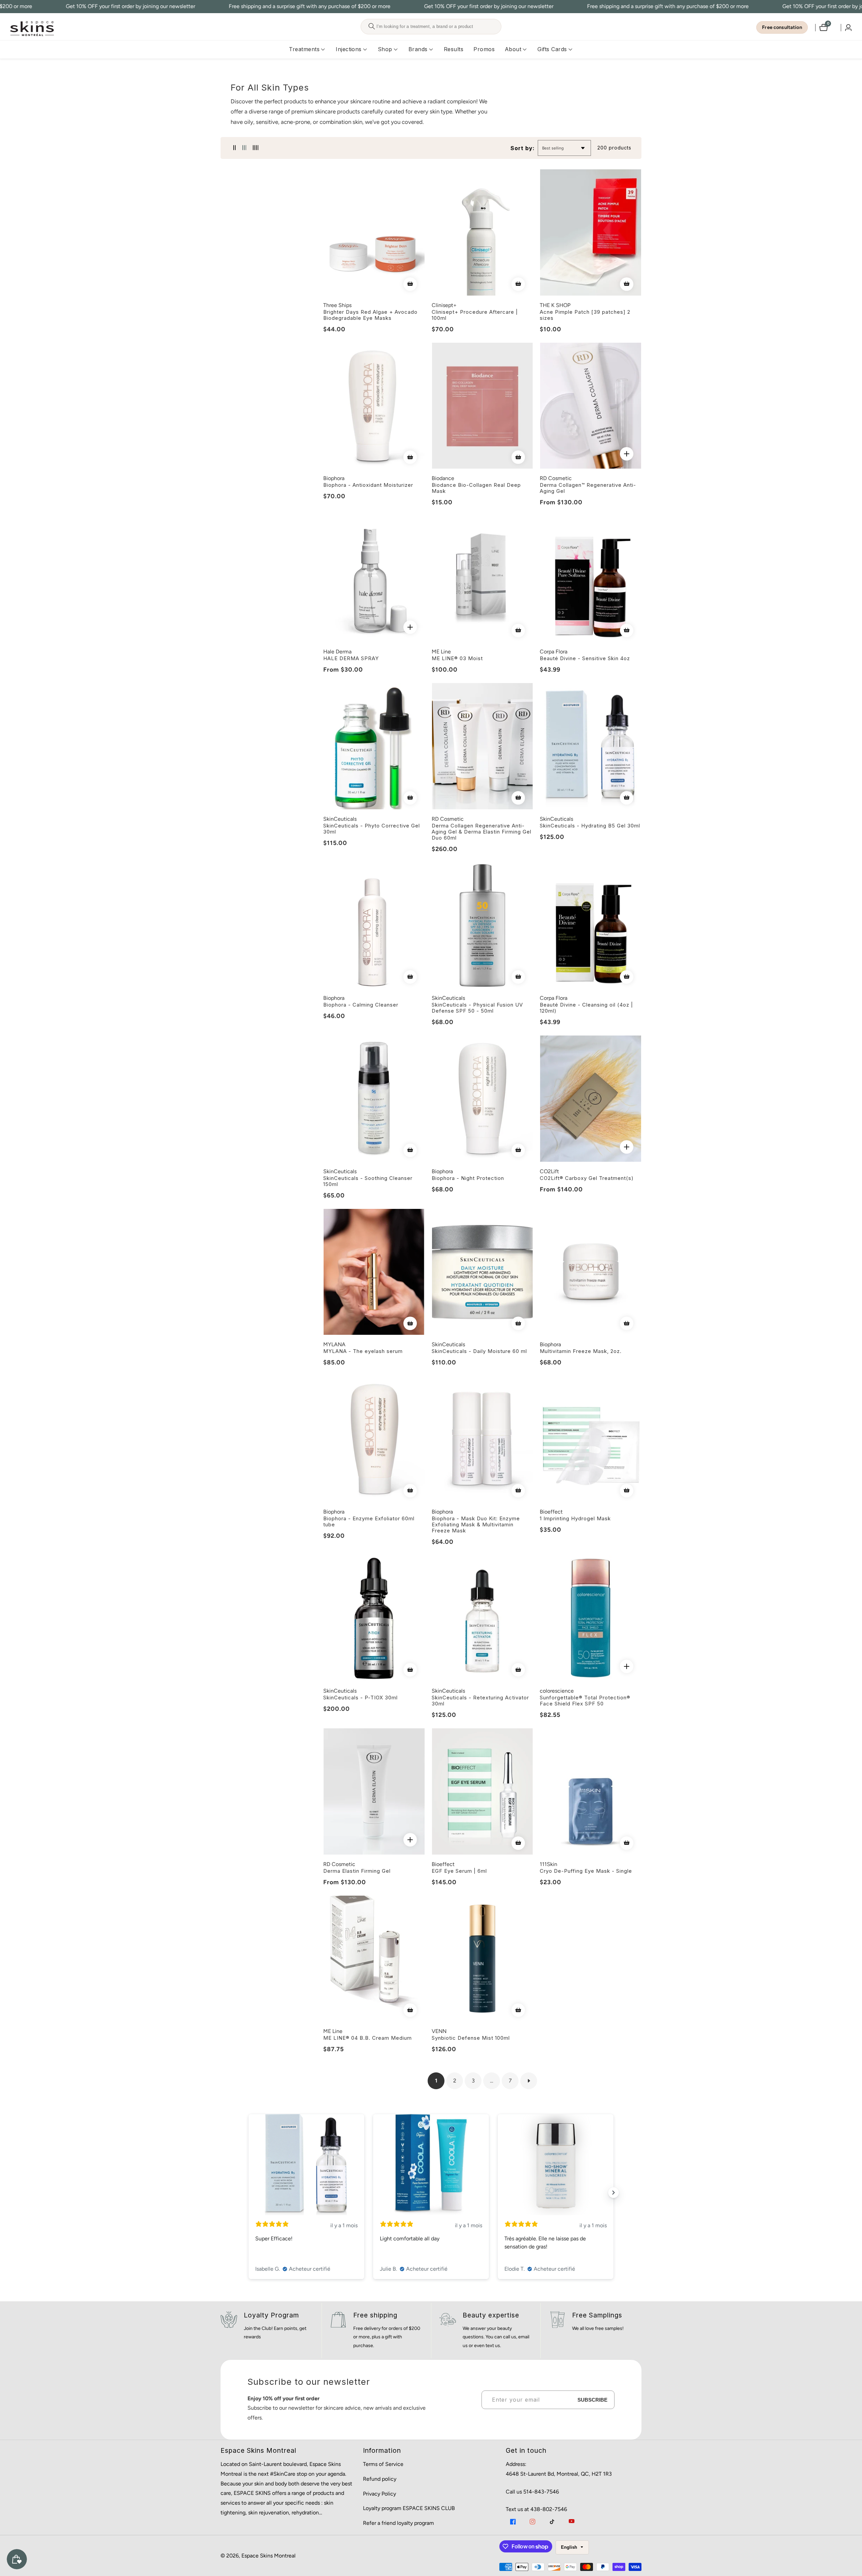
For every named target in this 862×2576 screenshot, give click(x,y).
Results (454, 49)
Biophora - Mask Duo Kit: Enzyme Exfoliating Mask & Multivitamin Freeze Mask (476, 1525)
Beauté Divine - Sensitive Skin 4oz (585, 658)
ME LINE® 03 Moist (457, 658)
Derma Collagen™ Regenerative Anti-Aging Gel (588, 488)
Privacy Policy (379, 2494)
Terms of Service (383, 2464)
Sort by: (523, 148)
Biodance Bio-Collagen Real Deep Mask (476, 488)
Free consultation (782, 27)
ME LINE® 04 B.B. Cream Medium (368, 2038)
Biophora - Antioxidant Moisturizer (368, 485)
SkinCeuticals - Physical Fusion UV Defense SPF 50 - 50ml (477, 1008)
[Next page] (529, 2081)
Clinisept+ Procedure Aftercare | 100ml (475, 315)
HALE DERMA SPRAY (351, 658)
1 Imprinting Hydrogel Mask (575, 1519)
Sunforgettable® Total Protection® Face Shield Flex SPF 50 (585, 1701)
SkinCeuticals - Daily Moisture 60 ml (479, 1351)
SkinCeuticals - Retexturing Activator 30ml (480, 1701)
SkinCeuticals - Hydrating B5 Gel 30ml (590, 826)
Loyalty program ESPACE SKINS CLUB (409, 2508)
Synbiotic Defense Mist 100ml (471, 2038)
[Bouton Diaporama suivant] (614, 2193)
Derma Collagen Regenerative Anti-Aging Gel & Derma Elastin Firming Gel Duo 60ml (482, 832)
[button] (304, 49)
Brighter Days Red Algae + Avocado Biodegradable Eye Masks (370, 315)
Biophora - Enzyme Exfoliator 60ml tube (369, 1522)
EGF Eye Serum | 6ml (459, 1871)
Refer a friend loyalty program (399, 2523)
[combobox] (431, 27)
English (570, 2547)
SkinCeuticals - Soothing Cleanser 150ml (368, 1181)
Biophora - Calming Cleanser (361, 1005)
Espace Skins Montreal (269, 2556)
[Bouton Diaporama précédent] (248, 2193)
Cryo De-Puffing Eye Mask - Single (586, 1871)
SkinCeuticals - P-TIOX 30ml (360, 1698)
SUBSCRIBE (592, 2400)
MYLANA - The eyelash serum (363, 1351)
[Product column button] (235, 148)
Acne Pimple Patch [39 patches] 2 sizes (585, 315)
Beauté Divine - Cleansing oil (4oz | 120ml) (586, 1008)
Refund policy (380, 2479)
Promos (484, 49)
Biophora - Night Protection (468, 1178)
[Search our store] (372, 27)
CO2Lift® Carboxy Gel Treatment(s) (587, 1178)
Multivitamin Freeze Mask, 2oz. (581, 1351)
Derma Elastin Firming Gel (357, 1871)
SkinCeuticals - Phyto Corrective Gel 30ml (372, 829)
